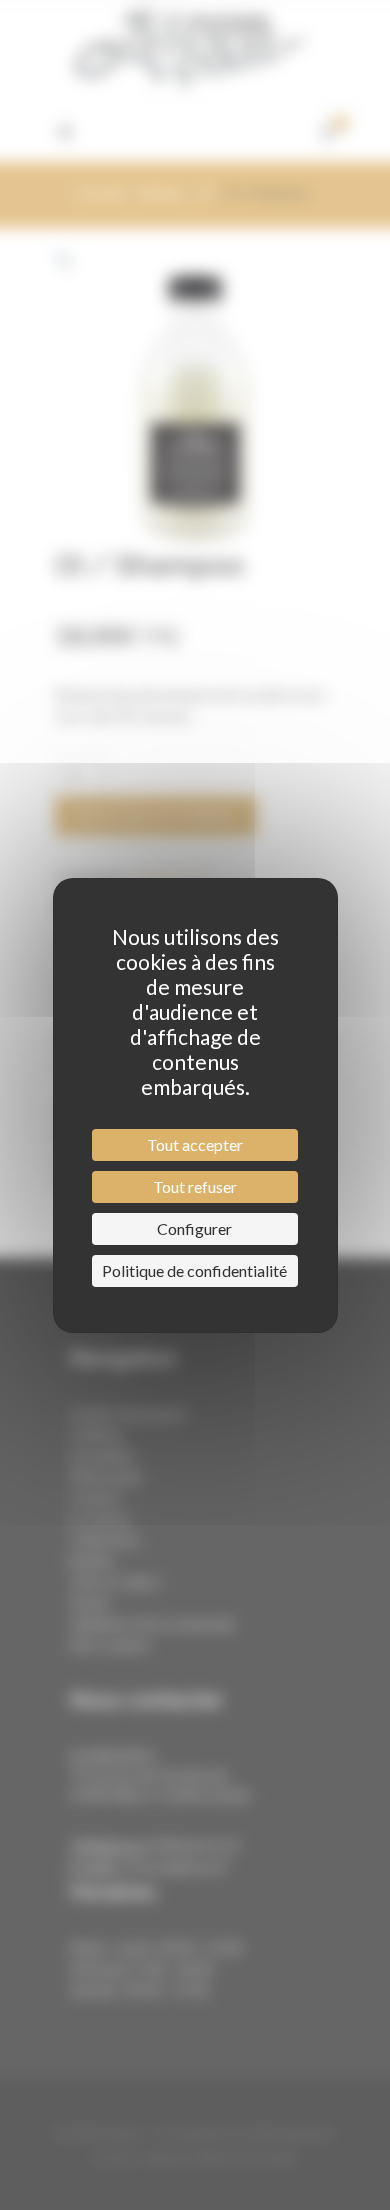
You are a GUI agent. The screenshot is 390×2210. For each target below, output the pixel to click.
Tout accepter (195, 1144)
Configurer (194, 1228)
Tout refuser (195, 1186)
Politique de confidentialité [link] (194, 1270)
